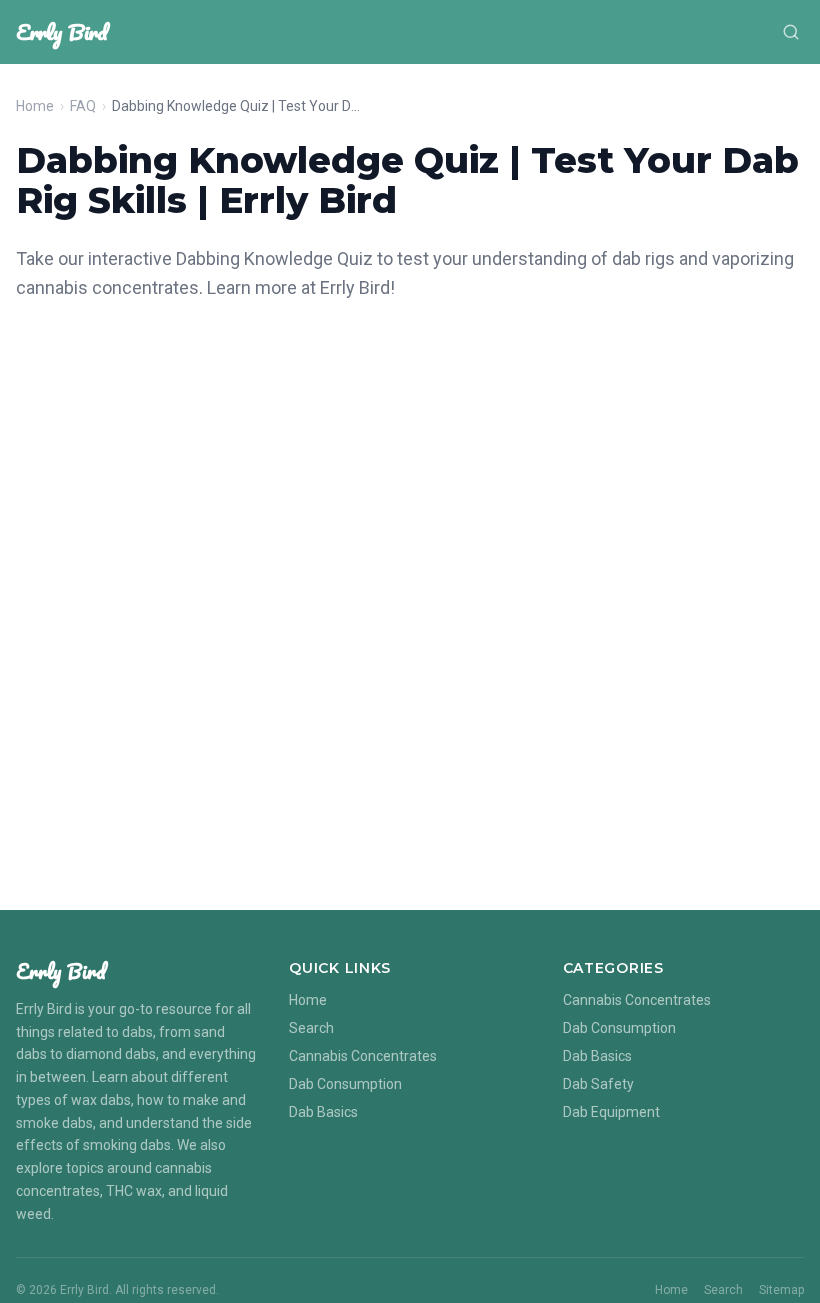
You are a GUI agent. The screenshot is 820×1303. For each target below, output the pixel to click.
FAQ (83, 106)
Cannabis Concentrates (363, 1056)
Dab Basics (323, 1112)
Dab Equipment (611, 1112)
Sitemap (781, 1290)
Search (311, 1028)
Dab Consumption (345, 1084)
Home (35, 106)
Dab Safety (598, 1084)
